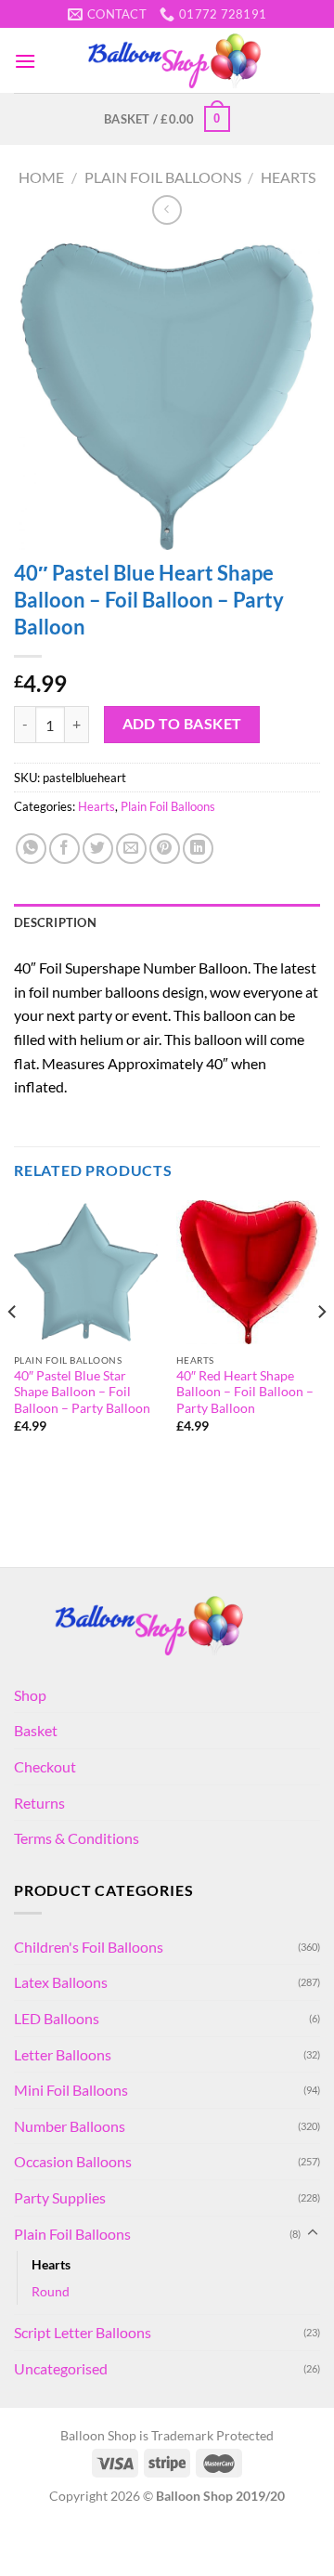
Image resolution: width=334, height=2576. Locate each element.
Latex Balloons (61, 1982)
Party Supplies (60, 2197)
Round (51, 2291)
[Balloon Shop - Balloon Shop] (178, 61)
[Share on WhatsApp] (31, 849)
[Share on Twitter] (98, 849)
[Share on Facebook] (64, 849)
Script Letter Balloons (83, 2332)
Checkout (45, 1766)
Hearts (288, 177)
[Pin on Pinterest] (165, 849)
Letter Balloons (63, 2054)
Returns (39, 1803)
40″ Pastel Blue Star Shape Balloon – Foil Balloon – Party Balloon (82, 1392)
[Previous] (13, 1349)
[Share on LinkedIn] (198, 849)
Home (41, 177)
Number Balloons (70, 2126)
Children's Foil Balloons (89, 1947)
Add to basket (182, 724)
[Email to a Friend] (131, 849)
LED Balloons (57, 2018)
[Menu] (25, 61)
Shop (30, 1695)
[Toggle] (313, 2233)
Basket (36, 1730)
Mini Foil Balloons (71, 2090)
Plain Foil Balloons (163, 177)
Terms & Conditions (77, 1838)
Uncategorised (61, 2368)
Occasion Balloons (73, 2161)
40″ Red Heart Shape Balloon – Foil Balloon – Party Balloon (245, 1392)
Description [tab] (55, 922)
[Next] (321, 1349)
